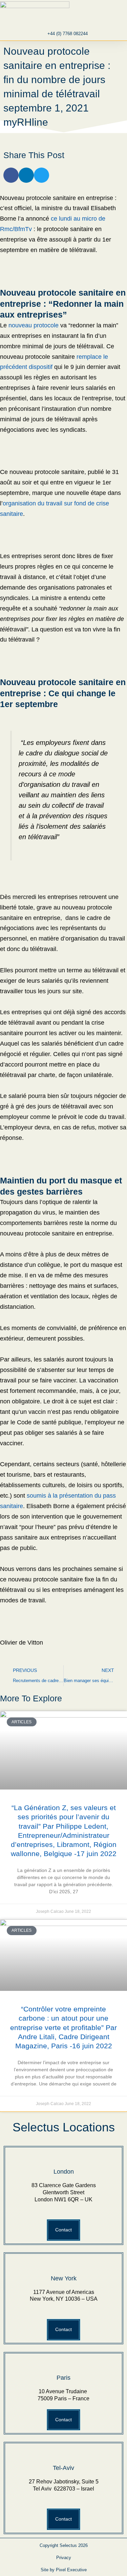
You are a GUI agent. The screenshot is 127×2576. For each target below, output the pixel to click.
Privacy (64, 2558)
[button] (92, 14)
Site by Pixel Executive (64, 2570)
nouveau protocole (34, 325)
